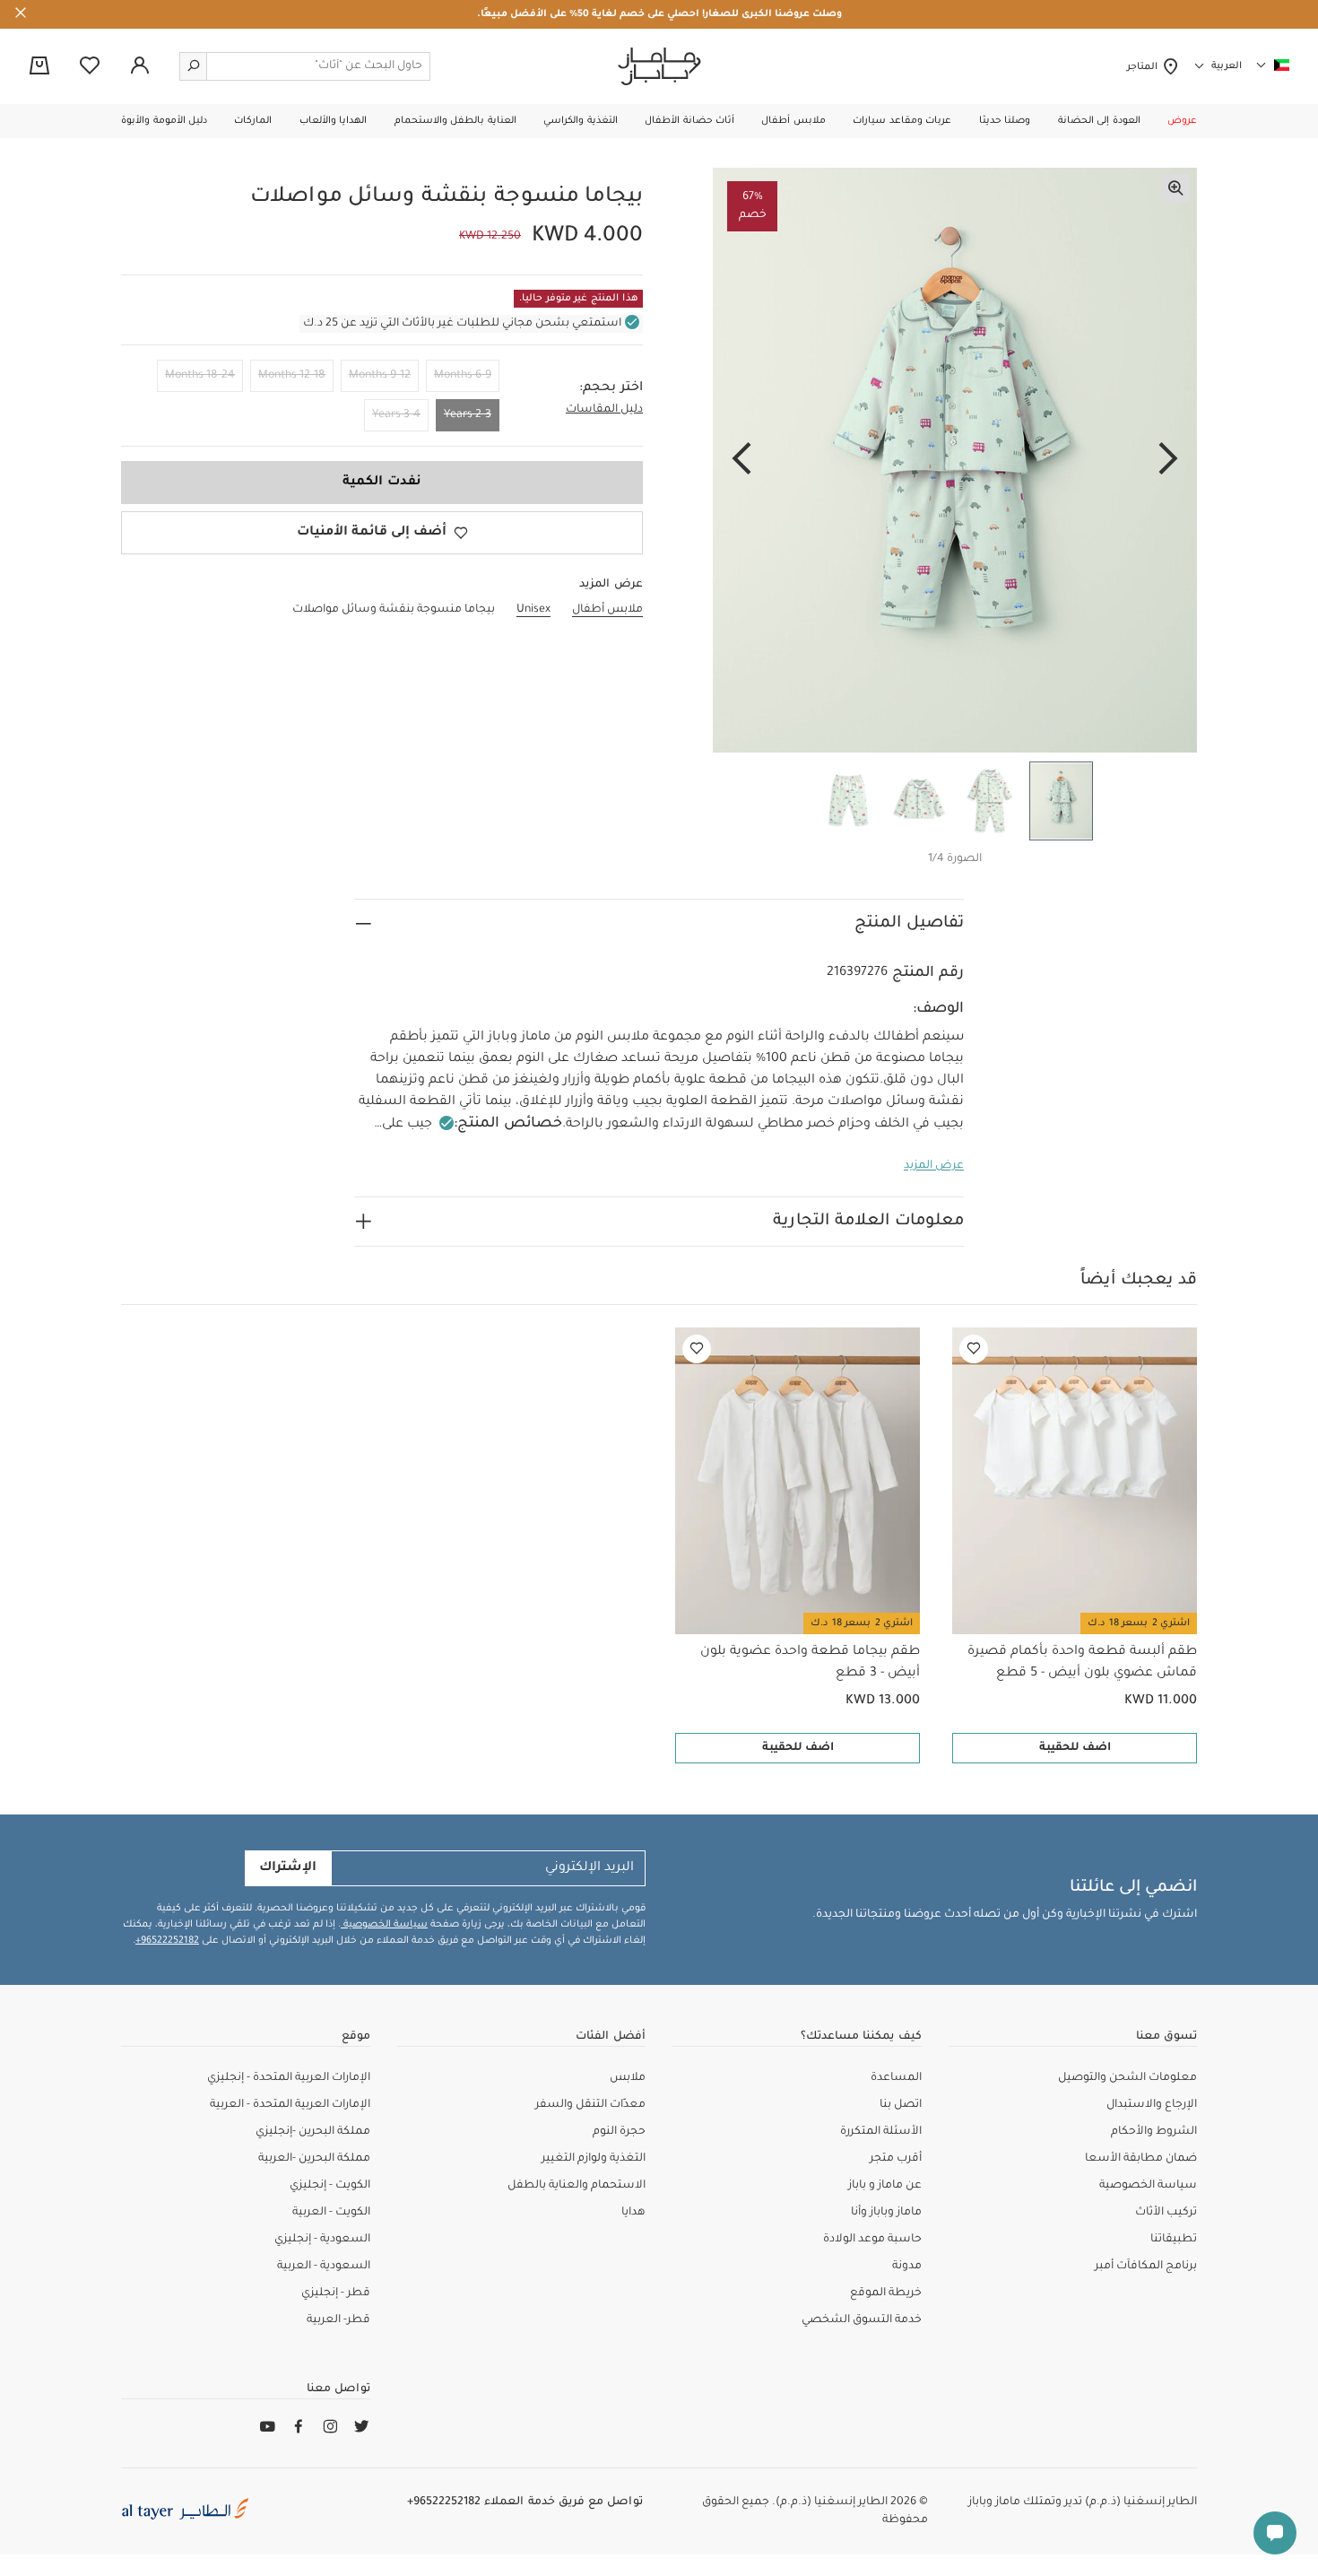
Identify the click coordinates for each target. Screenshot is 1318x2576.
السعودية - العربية (324, 2267)
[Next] (741, 460)
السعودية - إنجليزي (322, 2240)
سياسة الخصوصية (384, 1925)
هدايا (633, 2213)
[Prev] (1168, 460)
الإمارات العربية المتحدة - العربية (290, 2105)
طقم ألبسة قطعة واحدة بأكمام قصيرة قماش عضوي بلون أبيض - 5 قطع (1082, 1663)
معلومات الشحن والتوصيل (1127, 2078)
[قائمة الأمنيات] (974, 1349)
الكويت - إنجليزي (330, 2186)
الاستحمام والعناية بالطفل (577, 2186)
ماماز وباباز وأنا (886, 2213)
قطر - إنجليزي (336, 2293)
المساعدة (896, 2078)
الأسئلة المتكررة (881, 2132)
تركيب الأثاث (1166, 2213)
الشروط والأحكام (1154, 2132)
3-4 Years (396, 415)
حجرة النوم (619, 2132)
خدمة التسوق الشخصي (862, 2320)
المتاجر (1145, 67)
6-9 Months (463, 376)
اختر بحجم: (611, 388)
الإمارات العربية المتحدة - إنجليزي (289, 2078)
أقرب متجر (896, 2159)
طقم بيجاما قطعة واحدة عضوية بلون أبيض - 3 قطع (810, 1663)
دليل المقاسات (604, 410)
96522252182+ (167, 1941)
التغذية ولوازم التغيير (594, 2159)
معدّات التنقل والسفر (590, 2105)
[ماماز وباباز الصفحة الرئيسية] (659, 66)
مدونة (907, 2267)
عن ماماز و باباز (885, 2186)
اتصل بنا (901, 2105)
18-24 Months (200, 376)
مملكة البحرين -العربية (314, 2159)
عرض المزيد (934, 1166)
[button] (1182, 121)
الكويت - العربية (331, 2213)
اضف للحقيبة (1075, 1748)
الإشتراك (288, 1868)
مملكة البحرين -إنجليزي (313, 2132)
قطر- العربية (338, 2320)
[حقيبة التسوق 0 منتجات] (39, 67)
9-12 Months (380, 376)
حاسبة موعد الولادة (872, 2240)
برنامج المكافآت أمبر (1146, 2267)
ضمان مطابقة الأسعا (1141, 2159)
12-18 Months (292, 376)
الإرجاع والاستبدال (1152, 2105)
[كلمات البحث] (194, 66)
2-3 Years (468, 415)
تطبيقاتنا (1174, 2240)
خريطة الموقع (886, 2293)
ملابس (628, 2078)
